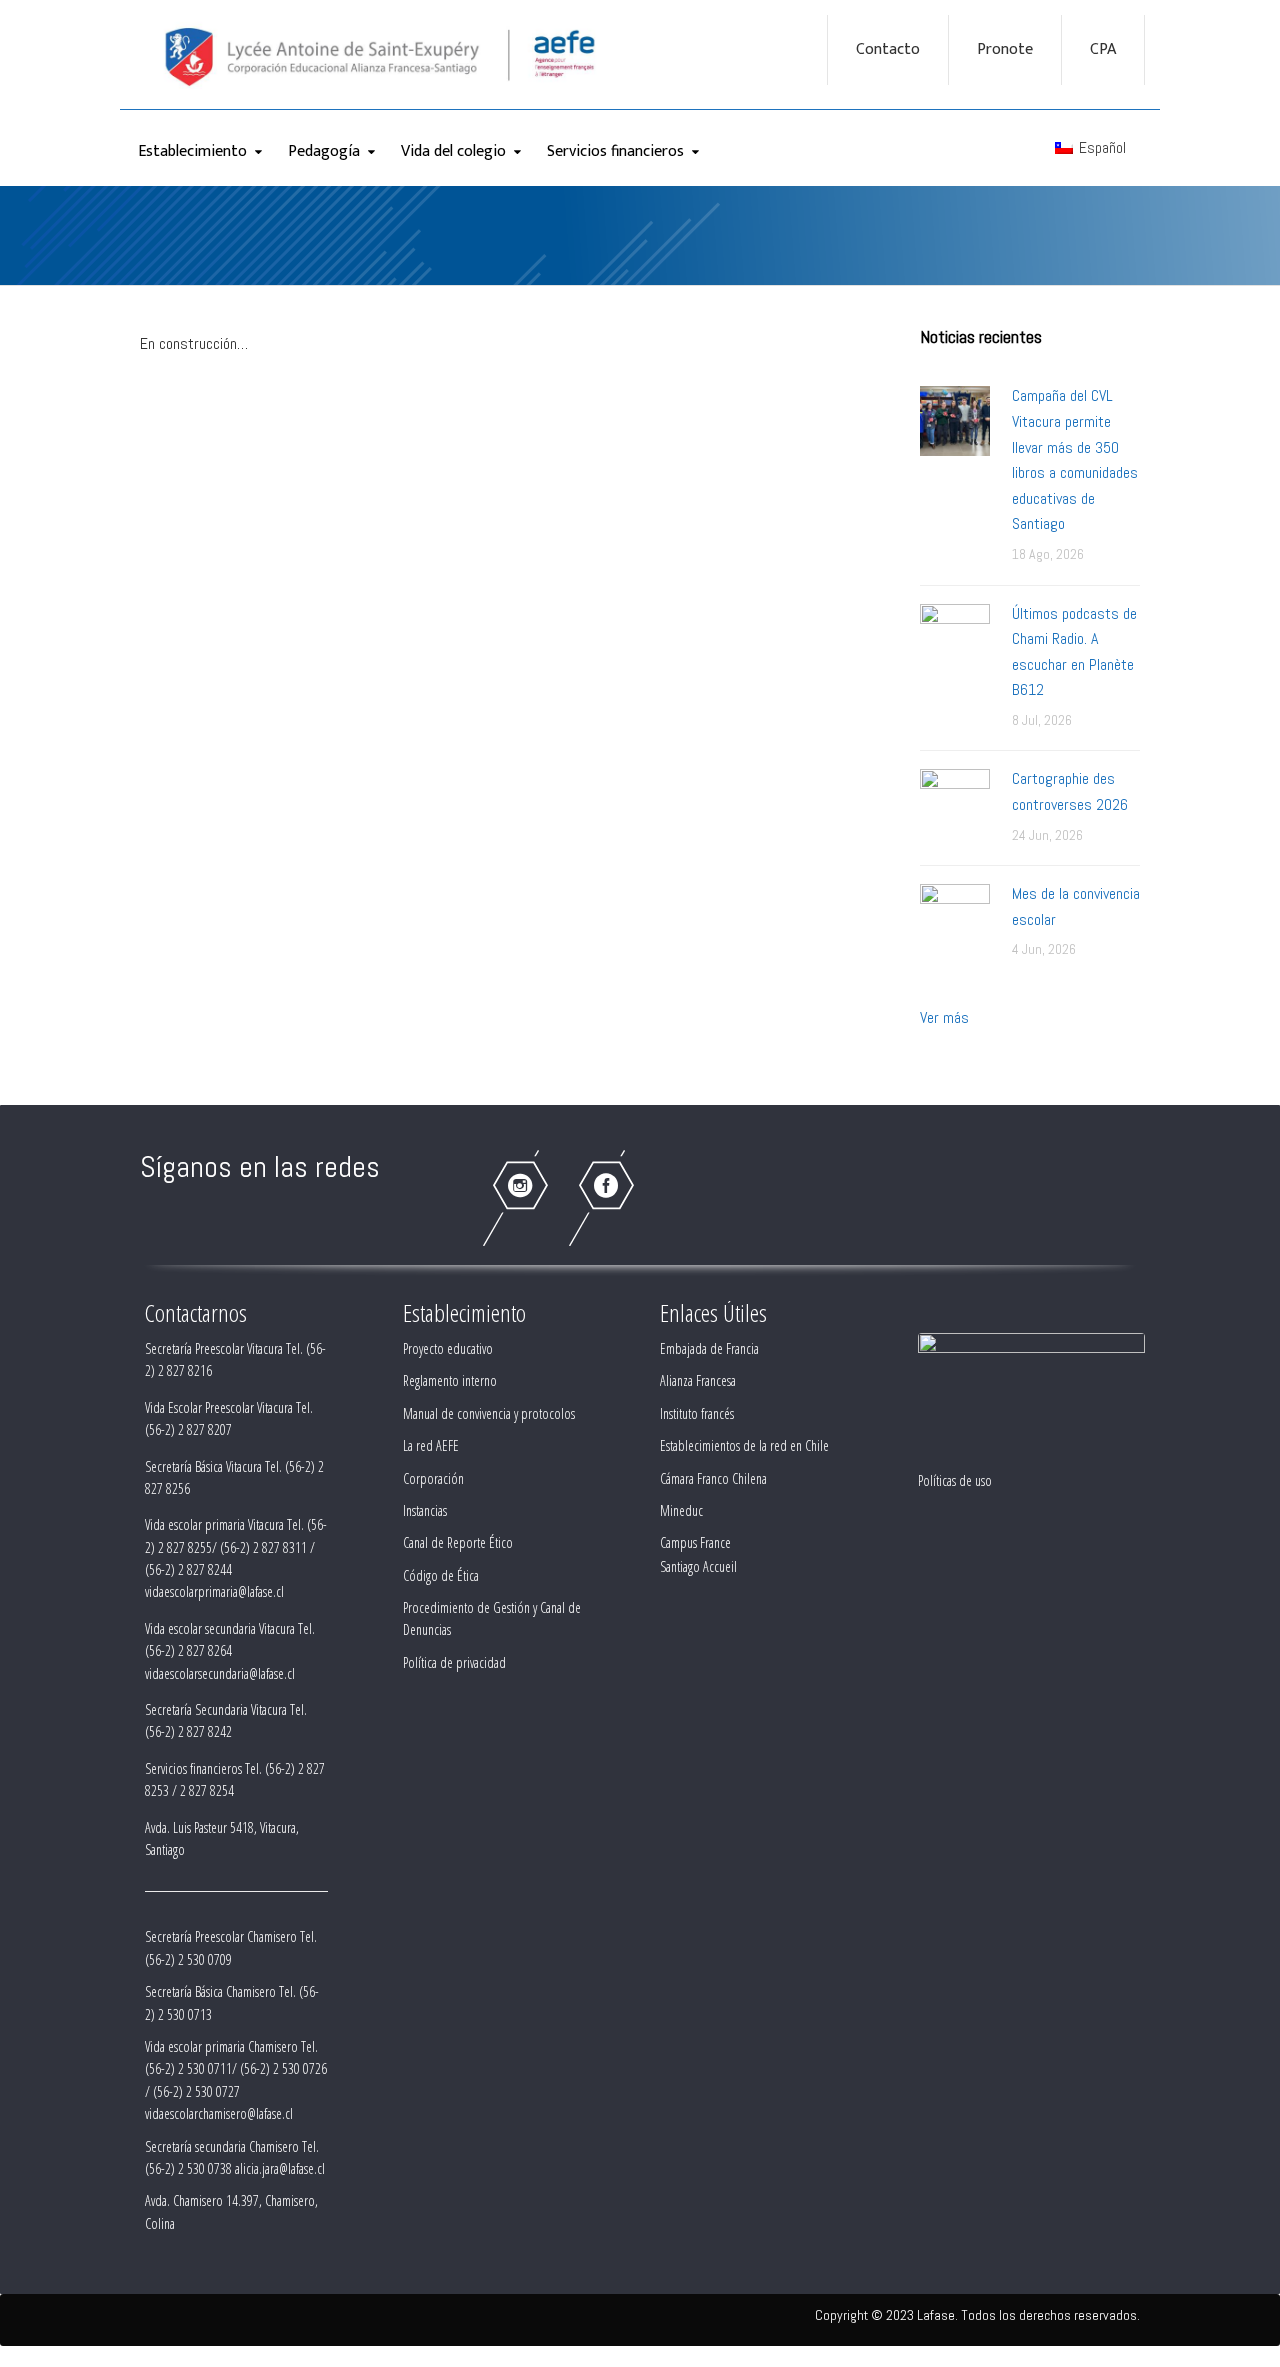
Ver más (944, 1017)
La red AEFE (431, 1445)
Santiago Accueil (698, 1566)
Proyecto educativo (448, 1348)
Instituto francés (697, 1413)
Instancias (425, 1510)
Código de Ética (441, 1575)
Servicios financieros (615, 151)
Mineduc (681, 1510)
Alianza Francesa (698, 1380)
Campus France (695, 1542)
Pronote (1005, 50)
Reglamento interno (450, 1380)
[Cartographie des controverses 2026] (955, 802)
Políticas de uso (955, 1480)
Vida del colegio (453, 151)
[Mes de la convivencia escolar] (955, 917)
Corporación (433, 1478)
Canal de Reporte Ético (458, 1542)
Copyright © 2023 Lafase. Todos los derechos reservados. (977, 2315)
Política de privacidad (454, 1662)
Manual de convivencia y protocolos (489, 1413)
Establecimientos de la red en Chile (744, 1445)
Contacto (888, 50)
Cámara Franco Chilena (713, 1478)
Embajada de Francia (709, 1348)
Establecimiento (192, 151)
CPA (1103, 50)
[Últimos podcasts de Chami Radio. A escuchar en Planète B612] (955, 637)
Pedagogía (324, 151)
